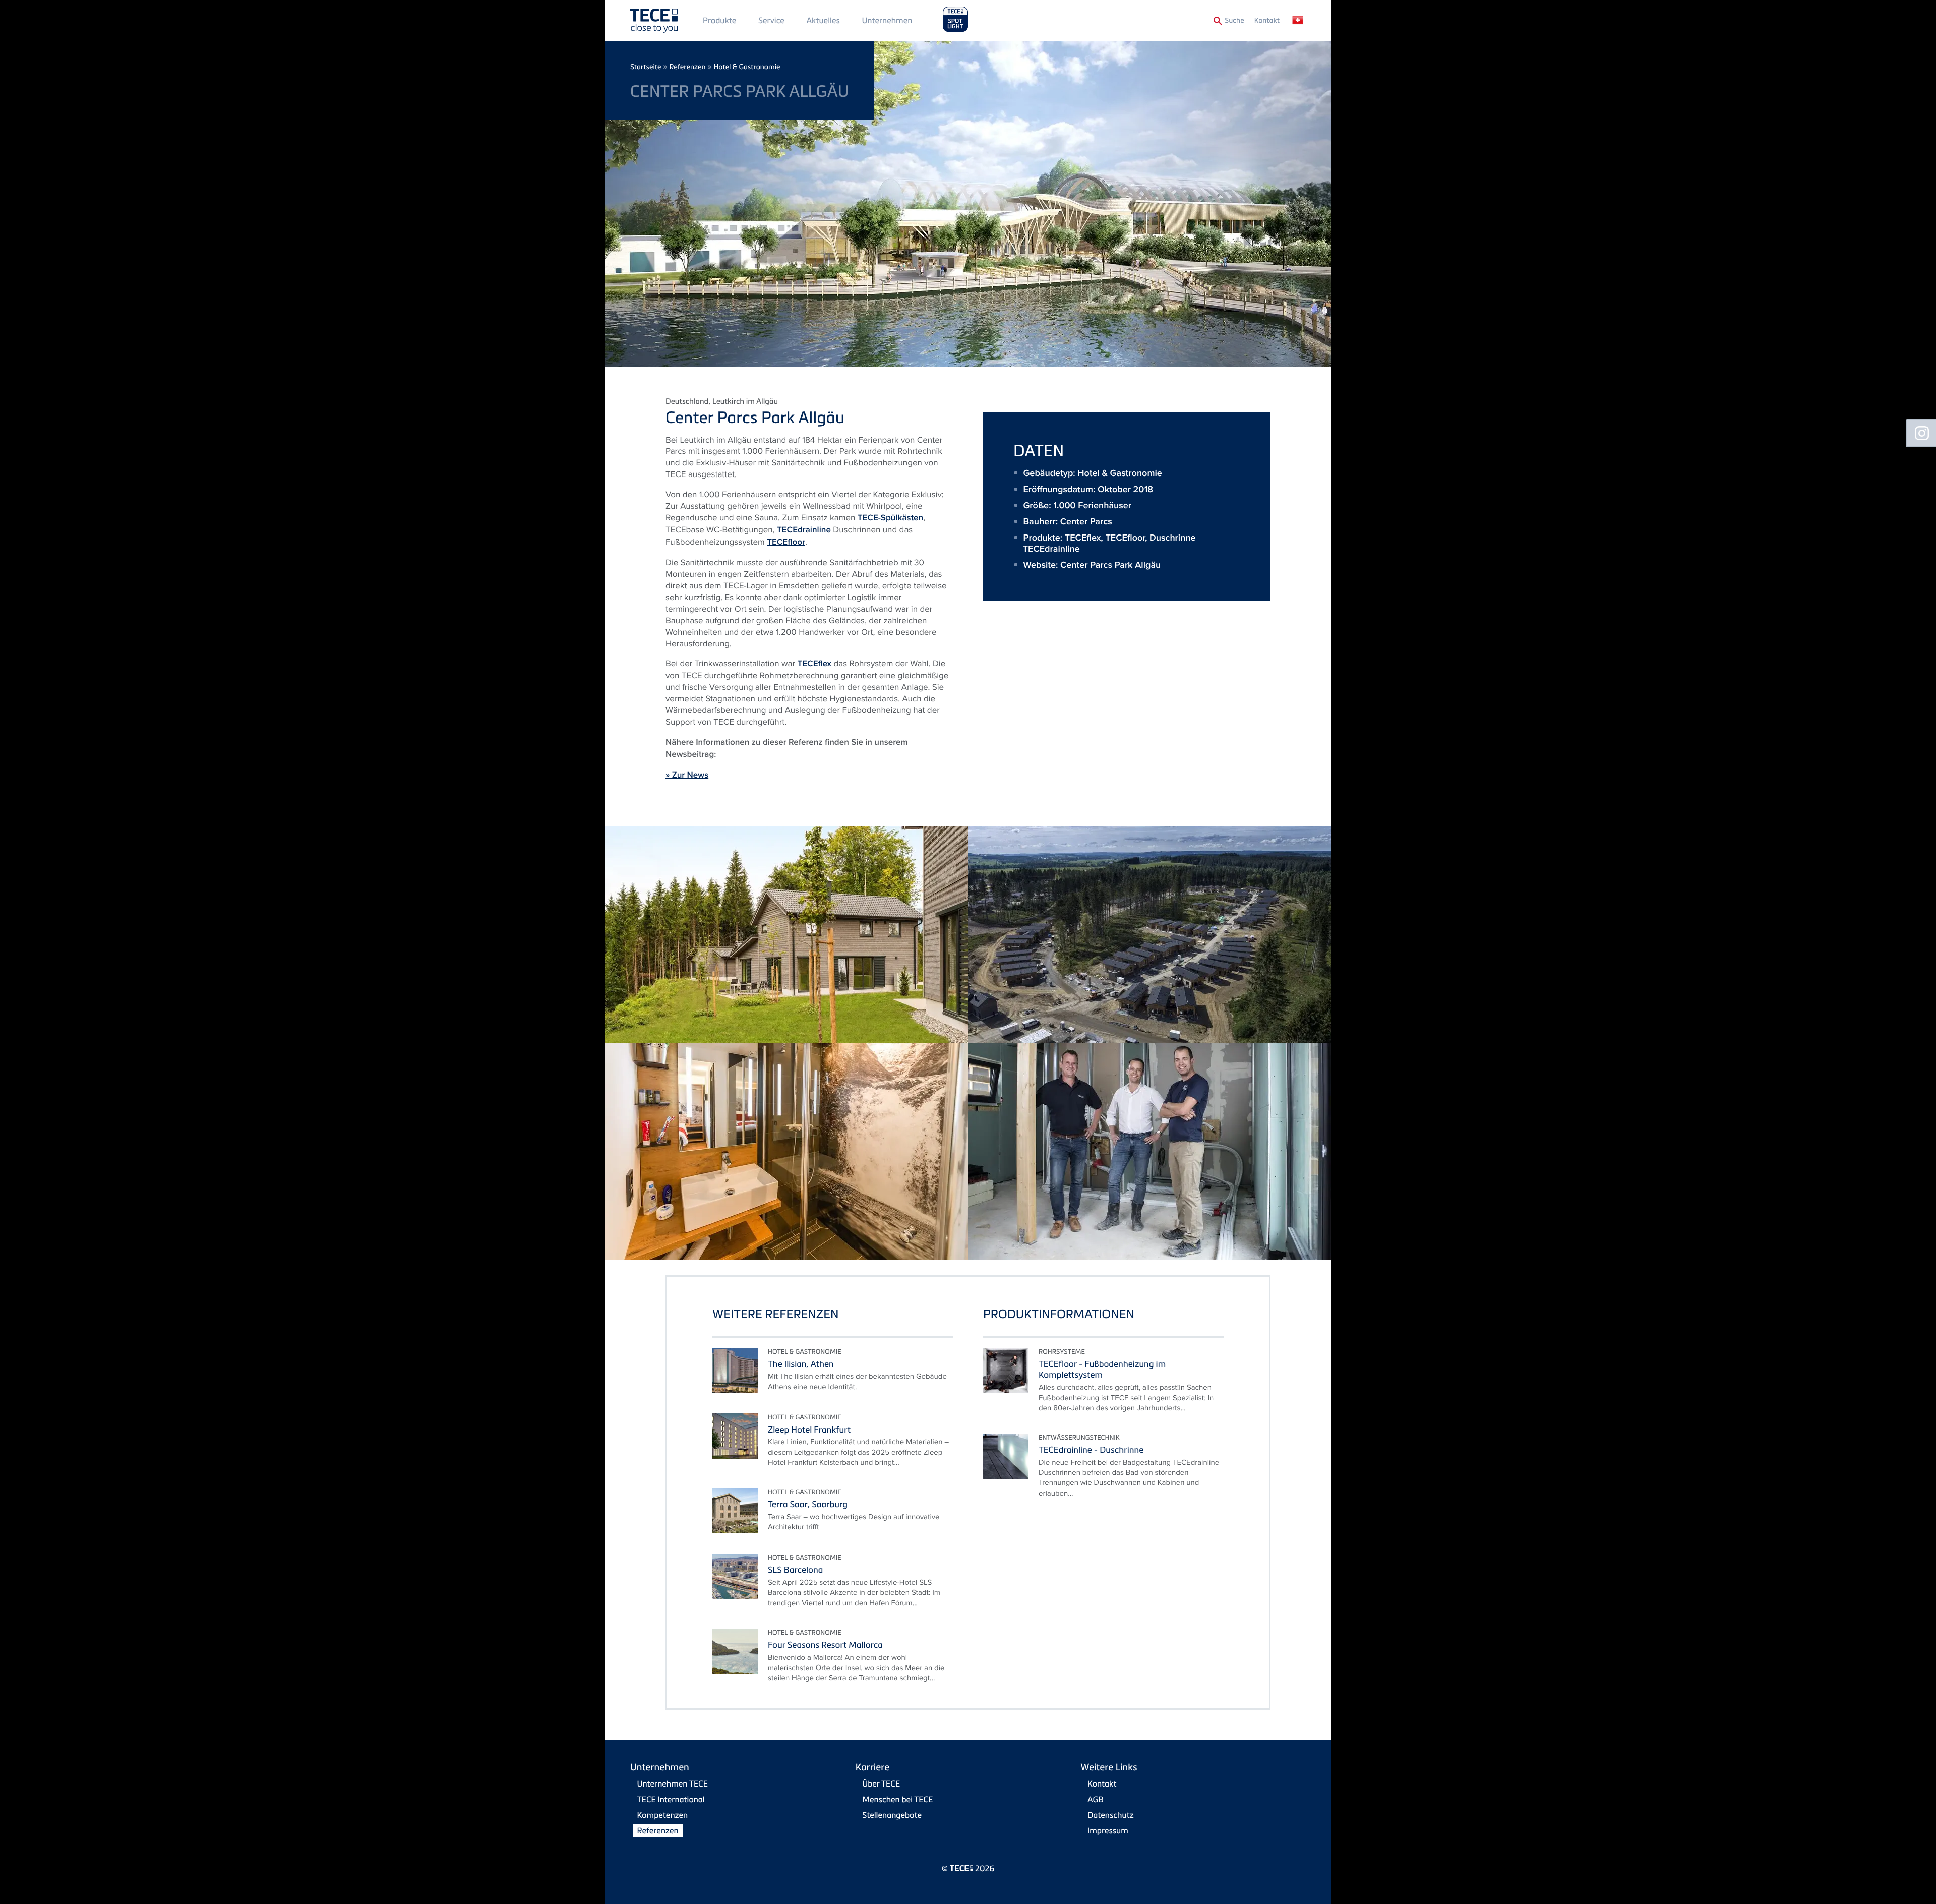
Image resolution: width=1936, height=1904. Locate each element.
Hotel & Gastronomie (747, 67)
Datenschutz (1111, 1815)
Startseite (646, 67)
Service (771, 20)
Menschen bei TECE (897, 1799)
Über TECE (881, 1783)
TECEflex (814, 664)
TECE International (671, 1799)
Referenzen (688, 67)
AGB (1096, 1799)
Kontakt (1267, 20)
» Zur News (687, 775)
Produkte (719, 20)
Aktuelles (823, 20)
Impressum (1108, 1830)
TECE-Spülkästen (890, 518)
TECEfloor (786, 542)
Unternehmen (887, 20)
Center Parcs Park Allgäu (1110, 565)
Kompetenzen (663, 1815)
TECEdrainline (804, 530)
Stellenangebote (892, 1815)
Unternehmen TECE (673, 1783)
